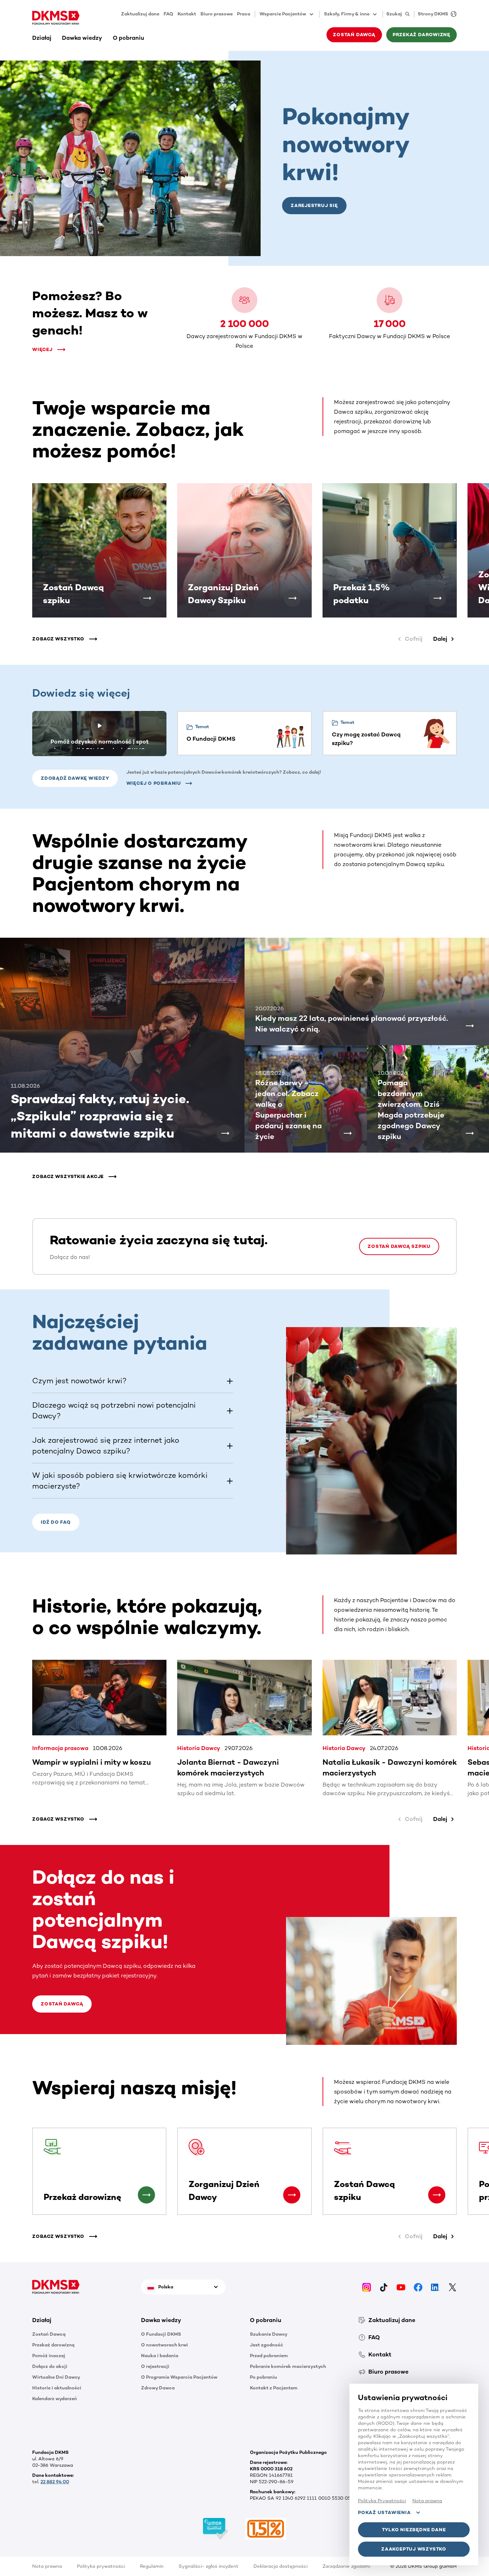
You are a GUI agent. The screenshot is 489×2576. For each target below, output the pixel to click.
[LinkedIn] (435, 2287)
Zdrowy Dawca (158, 2388)
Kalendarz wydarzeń (55, 2399)
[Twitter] (452, 2287)
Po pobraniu (263, 2377)
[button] (147, 598)
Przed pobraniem (269, 2356)
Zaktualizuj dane (140, 14)
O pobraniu (129, 38)
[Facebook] (418, 2287)
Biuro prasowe (217, 14)
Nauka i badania (160, 2356)
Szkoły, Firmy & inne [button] (347, 14)
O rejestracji (155, 2366)
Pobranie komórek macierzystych (288, 2366)
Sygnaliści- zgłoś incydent (209, 2566)
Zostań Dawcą (62, 2004)
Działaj (42, 38)
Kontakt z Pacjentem (274, 2388)
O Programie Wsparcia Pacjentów (179, 2377)
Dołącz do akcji (50, 2366)
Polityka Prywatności (382, 2501)
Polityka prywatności (101, 2566)
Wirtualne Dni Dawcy (56, 2377)
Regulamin (152, 2566)
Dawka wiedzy (82, 38)
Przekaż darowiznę (53, 2345)
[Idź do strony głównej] (56, 18)
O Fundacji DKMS (161, 2334)
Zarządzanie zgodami (346, 2566)
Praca (244, 14)
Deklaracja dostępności (280, 2566)
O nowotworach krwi (164, 2345)
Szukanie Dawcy (269, 2334)
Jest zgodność (267, 2345)
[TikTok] (384, 2287)
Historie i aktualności (57, 2388)
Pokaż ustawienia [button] (384, 2512)
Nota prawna (47, 2566)
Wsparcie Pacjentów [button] (283, 14)
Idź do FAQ (56, 1522)
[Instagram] (367, 2287)
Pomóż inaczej (49, 2356)
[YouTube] (401, 2287)
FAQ (168, 14)
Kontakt (187, 14)
